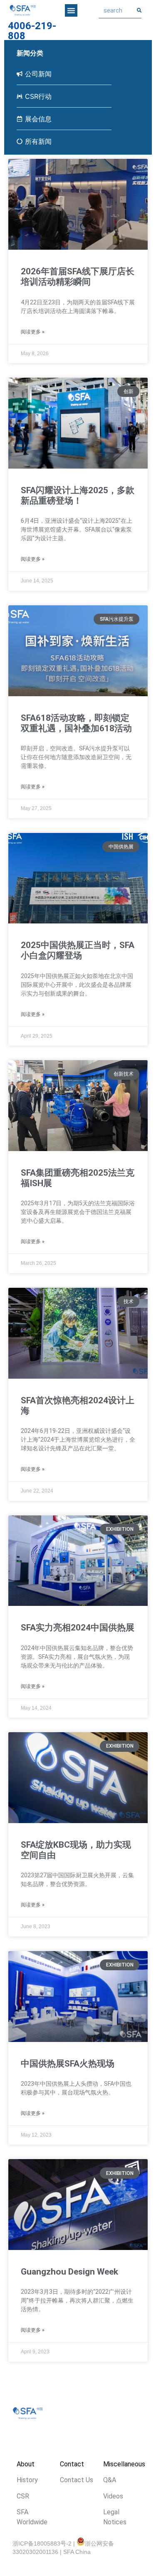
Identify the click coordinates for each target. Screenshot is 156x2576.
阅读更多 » (33, 332)
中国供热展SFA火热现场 (68, 2064)
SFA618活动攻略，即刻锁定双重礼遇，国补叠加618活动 (76, 723)
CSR (23, 2496)
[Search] (139, 10)
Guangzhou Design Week (69, 2272)
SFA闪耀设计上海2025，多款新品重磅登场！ (78, 495)
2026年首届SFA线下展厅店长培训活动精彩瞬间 (78, 277)
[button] (71, 10)
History (27, 2480)
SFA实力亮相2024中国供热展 (78, 1628)
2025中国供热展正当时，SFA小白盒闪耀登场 (78, 950)
